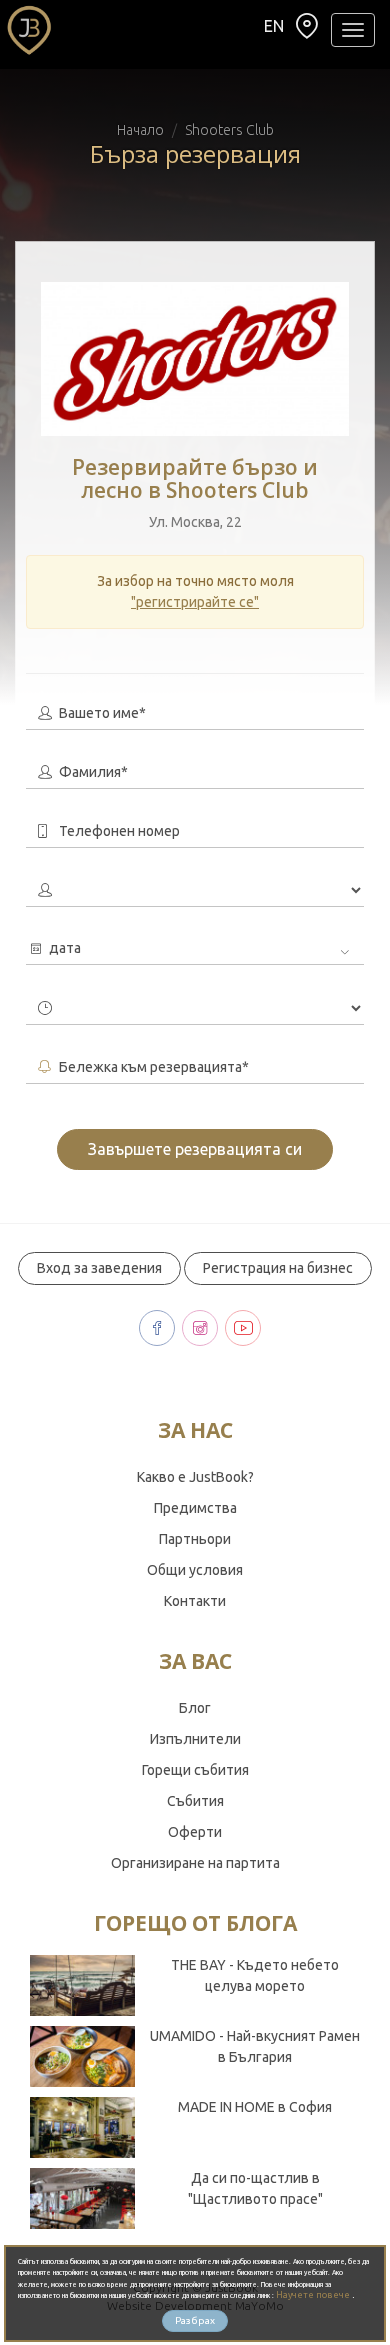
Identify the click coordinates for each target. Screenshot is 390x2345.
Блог (195, 1708)
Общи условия (195, 1570)
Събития (195, 1801)
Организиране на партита (195, 1863)
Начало (140, 130)
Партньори (195, 1539)
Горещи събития (195, 1770)
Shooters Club (229, 130)
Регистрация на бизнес (278, 1268)
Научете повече (314, 2295)
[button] (307, 31)
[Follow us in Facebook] (157, 1328)
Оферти (195, 1832)
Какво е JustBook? (195, 1477)
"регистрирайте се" (195, 602)
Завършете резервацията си (195, 1149)
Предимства (195, 1508)
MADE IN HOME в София (255, 2107)
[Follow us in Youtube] (243, 1328)
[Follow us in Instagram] (200, 1328)
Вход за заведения (99, 1268)
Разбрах (195, 2320)
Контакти (195, 1601)
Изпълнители (195, 1739)
